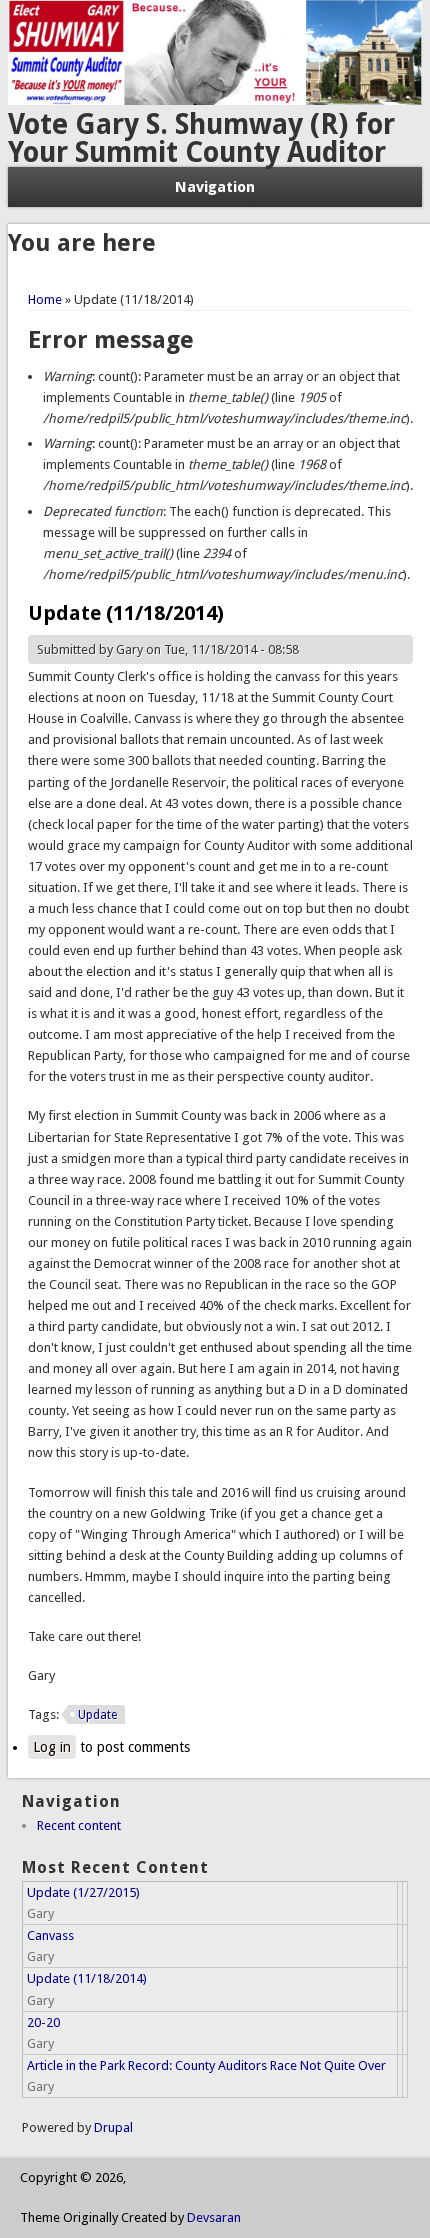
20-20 (43, 2022)
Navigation (215, 187)
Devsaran (214, 2217)
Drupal (113, 2127)
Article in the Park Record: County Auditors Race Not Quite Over (206, 2065)
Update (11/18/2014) (87, 1978)
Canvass (50, 1935)
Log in (52, 1747)
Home (45, 299)
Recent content (79, 1825)
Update (97, 1715)
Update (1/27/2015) (83, 1892)
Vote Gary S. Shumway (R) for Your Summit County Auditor (201, 138)
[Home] (215, 100)
